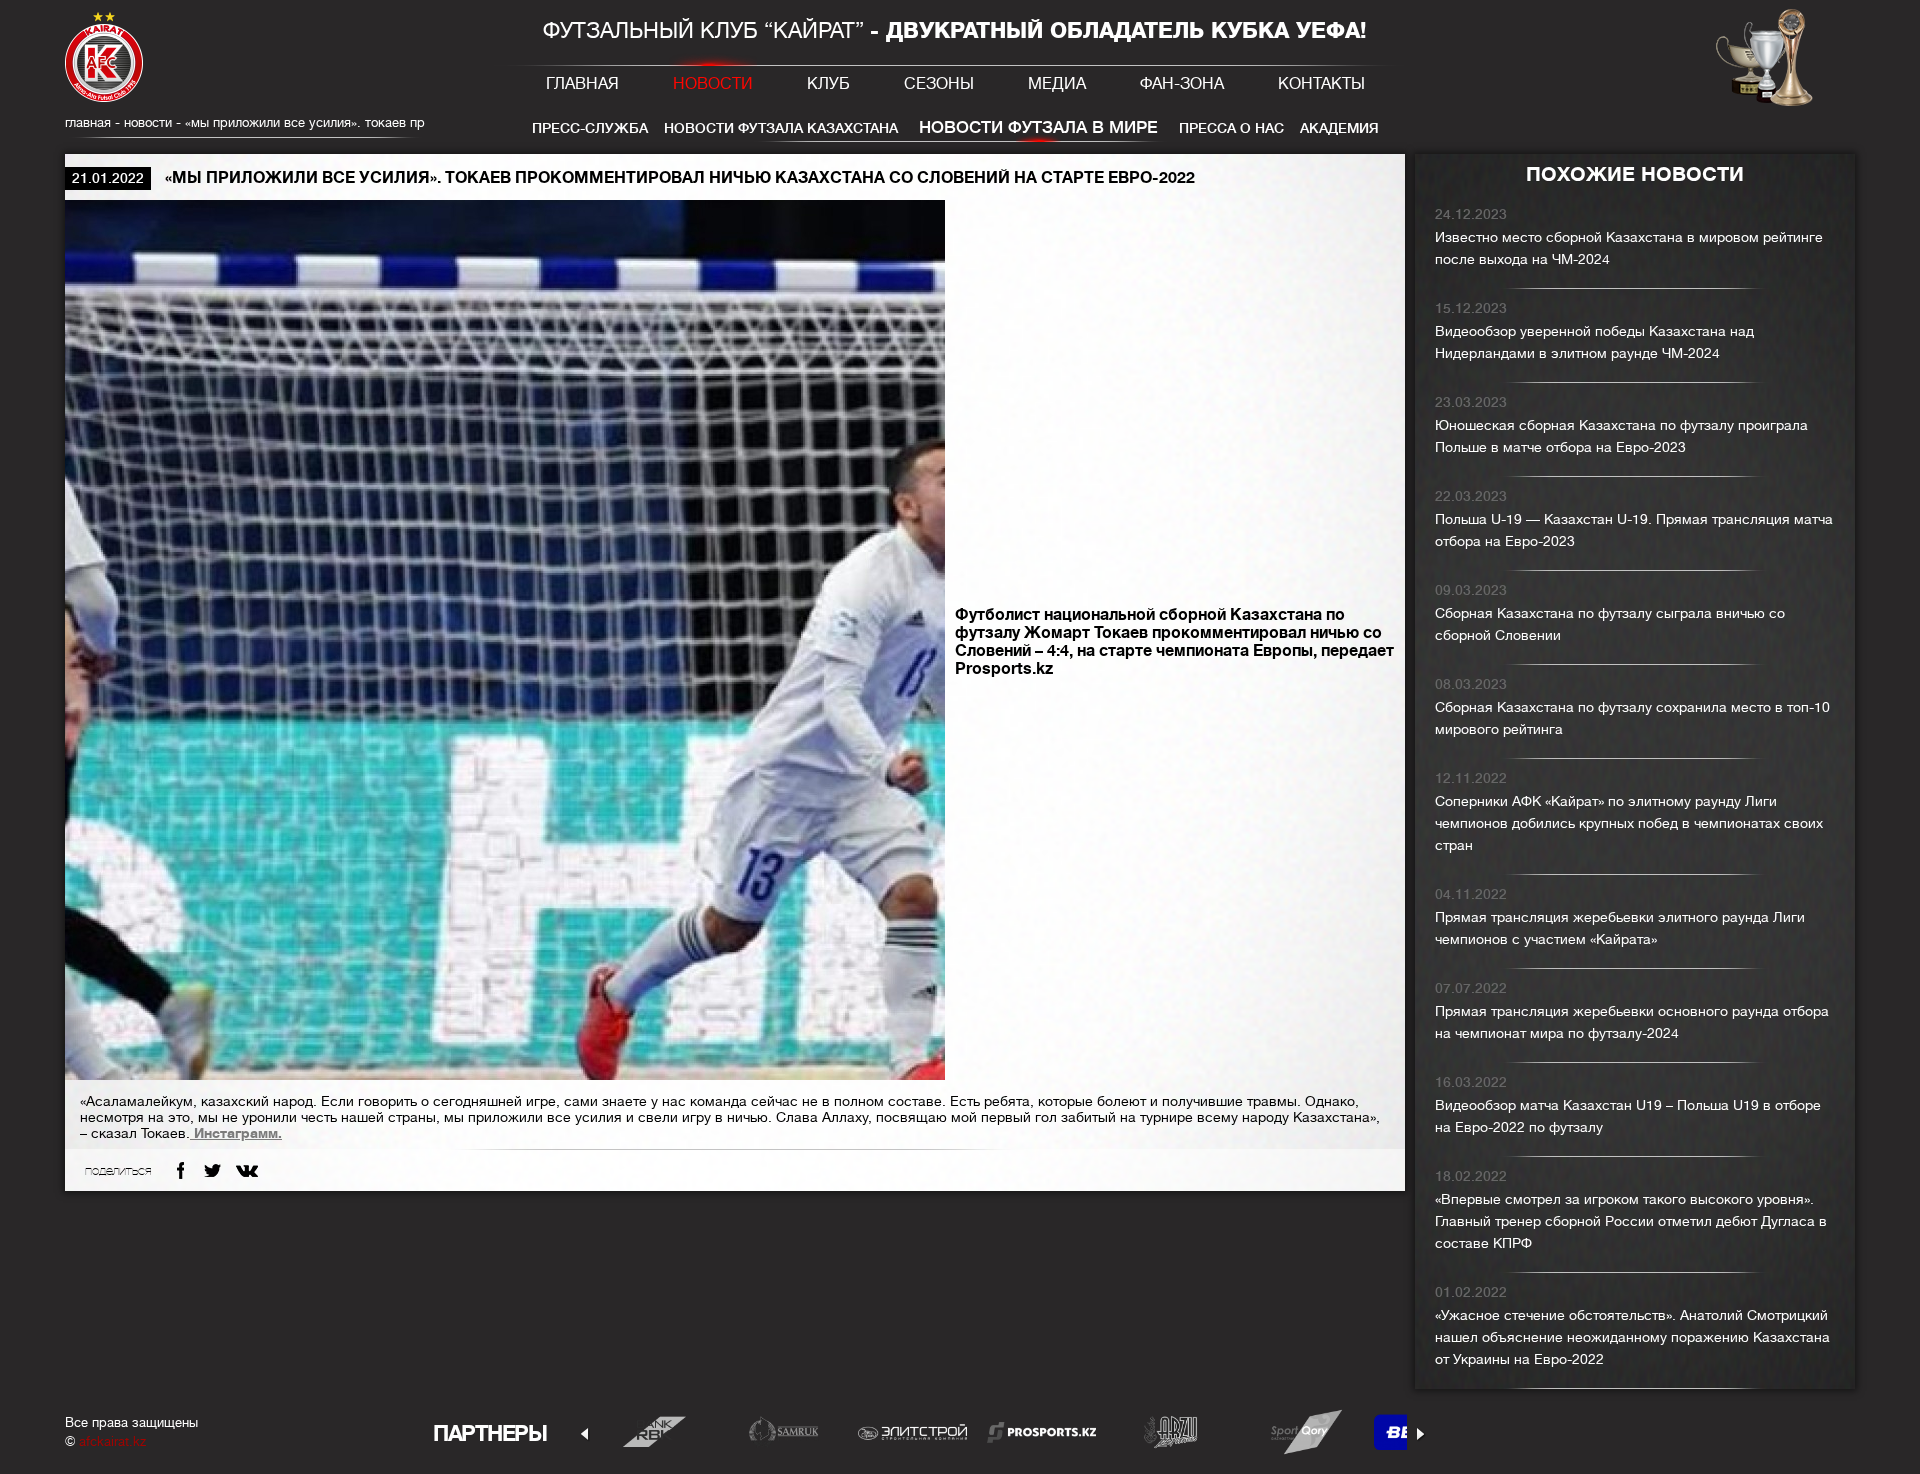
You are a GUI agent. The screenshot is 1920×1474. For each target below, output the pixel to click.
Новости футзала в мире (1038, 127)
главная (88, 122)
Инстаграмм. (236, 1133)
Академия (1339, 128)
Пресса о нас (1231, 128)
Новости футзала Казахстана (781, 128)
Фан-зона (1182, 84)
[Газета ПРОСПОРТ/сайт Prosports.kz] (1041, 1431)
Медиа (1057, 84)
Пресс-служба (590, 128)
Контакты (1321, 84)
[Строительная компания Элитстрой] (912, 1431)
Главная (582, 84)
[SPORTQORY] (1299, 1431)
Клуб (828, 84)
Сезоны (939, 84)
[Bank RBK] (654, 1431)
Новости (713, 84)
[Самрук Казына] (783, 1431)
